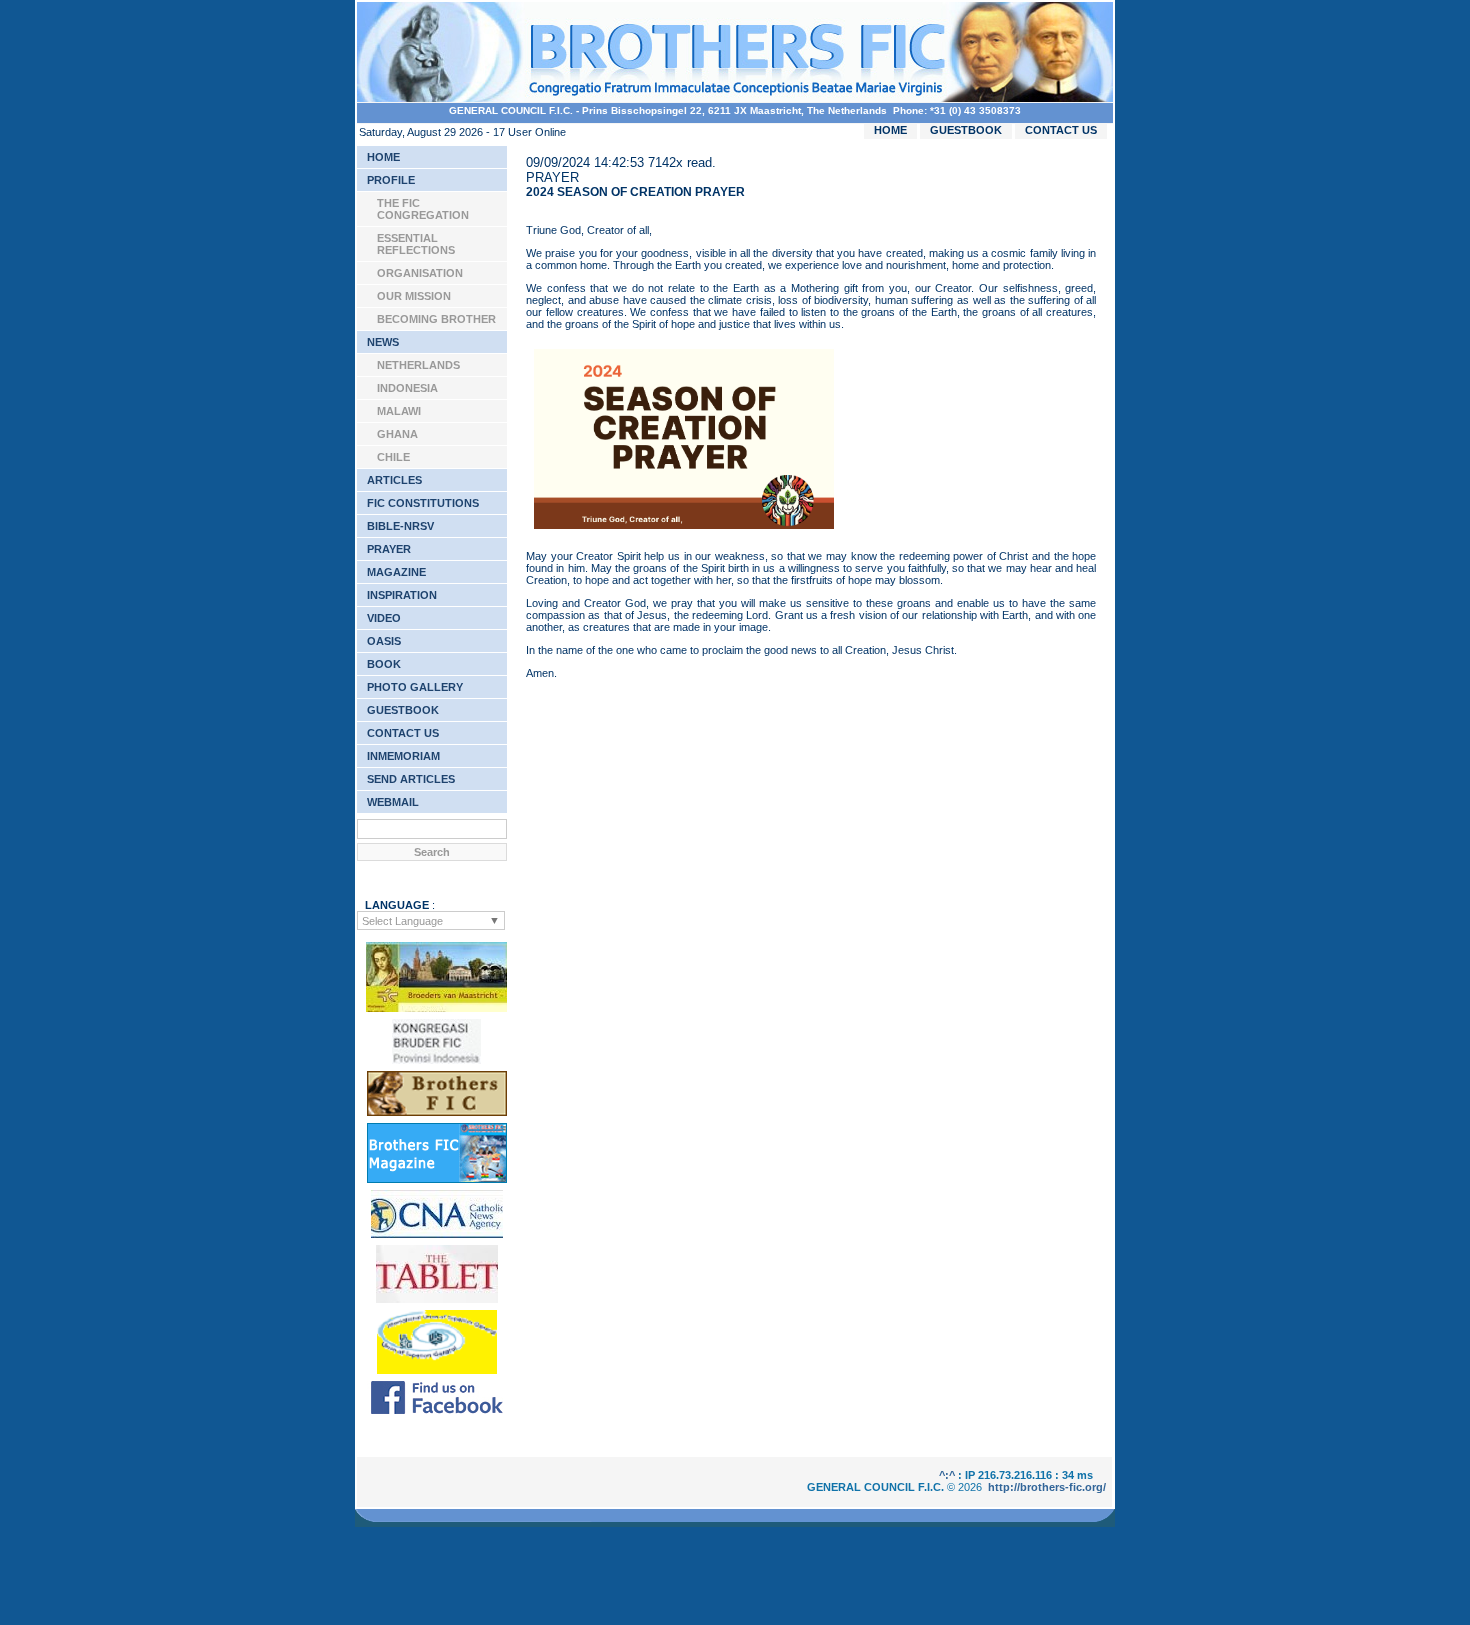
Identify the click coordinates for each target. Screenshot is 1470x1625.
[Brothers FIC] (437, 1112)
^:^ (947, 1475)
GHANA (397, 434)
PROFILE (391, 180)
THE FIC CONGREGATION (423, 209)
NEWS (383, 342)
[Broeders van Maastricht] (436, 1008)
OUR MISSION (414, 296)
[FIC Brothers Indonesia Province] (436, 1060)
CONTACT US (1061, 130)
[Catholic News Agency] (437, 1234)
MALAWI (399, 411)
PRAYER (389, 549)
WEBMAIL (393, 802)
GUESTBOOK (966, 130)
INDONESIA (407, 388)
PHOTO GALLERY (415, 687)
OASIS (384, 641)
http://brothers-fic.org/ (1047, 1487)
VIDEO (384, 618)
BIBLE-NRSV (400, 526)
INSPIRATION (402, 595)
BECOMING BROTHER (436, 319)
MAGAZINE (396, 572)
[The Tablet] (437, 1299)
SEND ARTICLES (411, 779)
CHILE (393, 457)
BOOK (384, 664)
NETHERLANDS (418, 365)
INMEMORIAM (403, 756)
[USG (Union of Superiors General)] (437, 1370)
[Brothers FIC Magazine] (437, 1179)
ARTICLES (394, 480)
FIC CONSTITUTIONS (423, 503)
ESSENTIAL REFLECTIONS (416, 244)
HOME (890, 130)
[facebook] (437, 1410)
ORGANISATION (420, 273)
